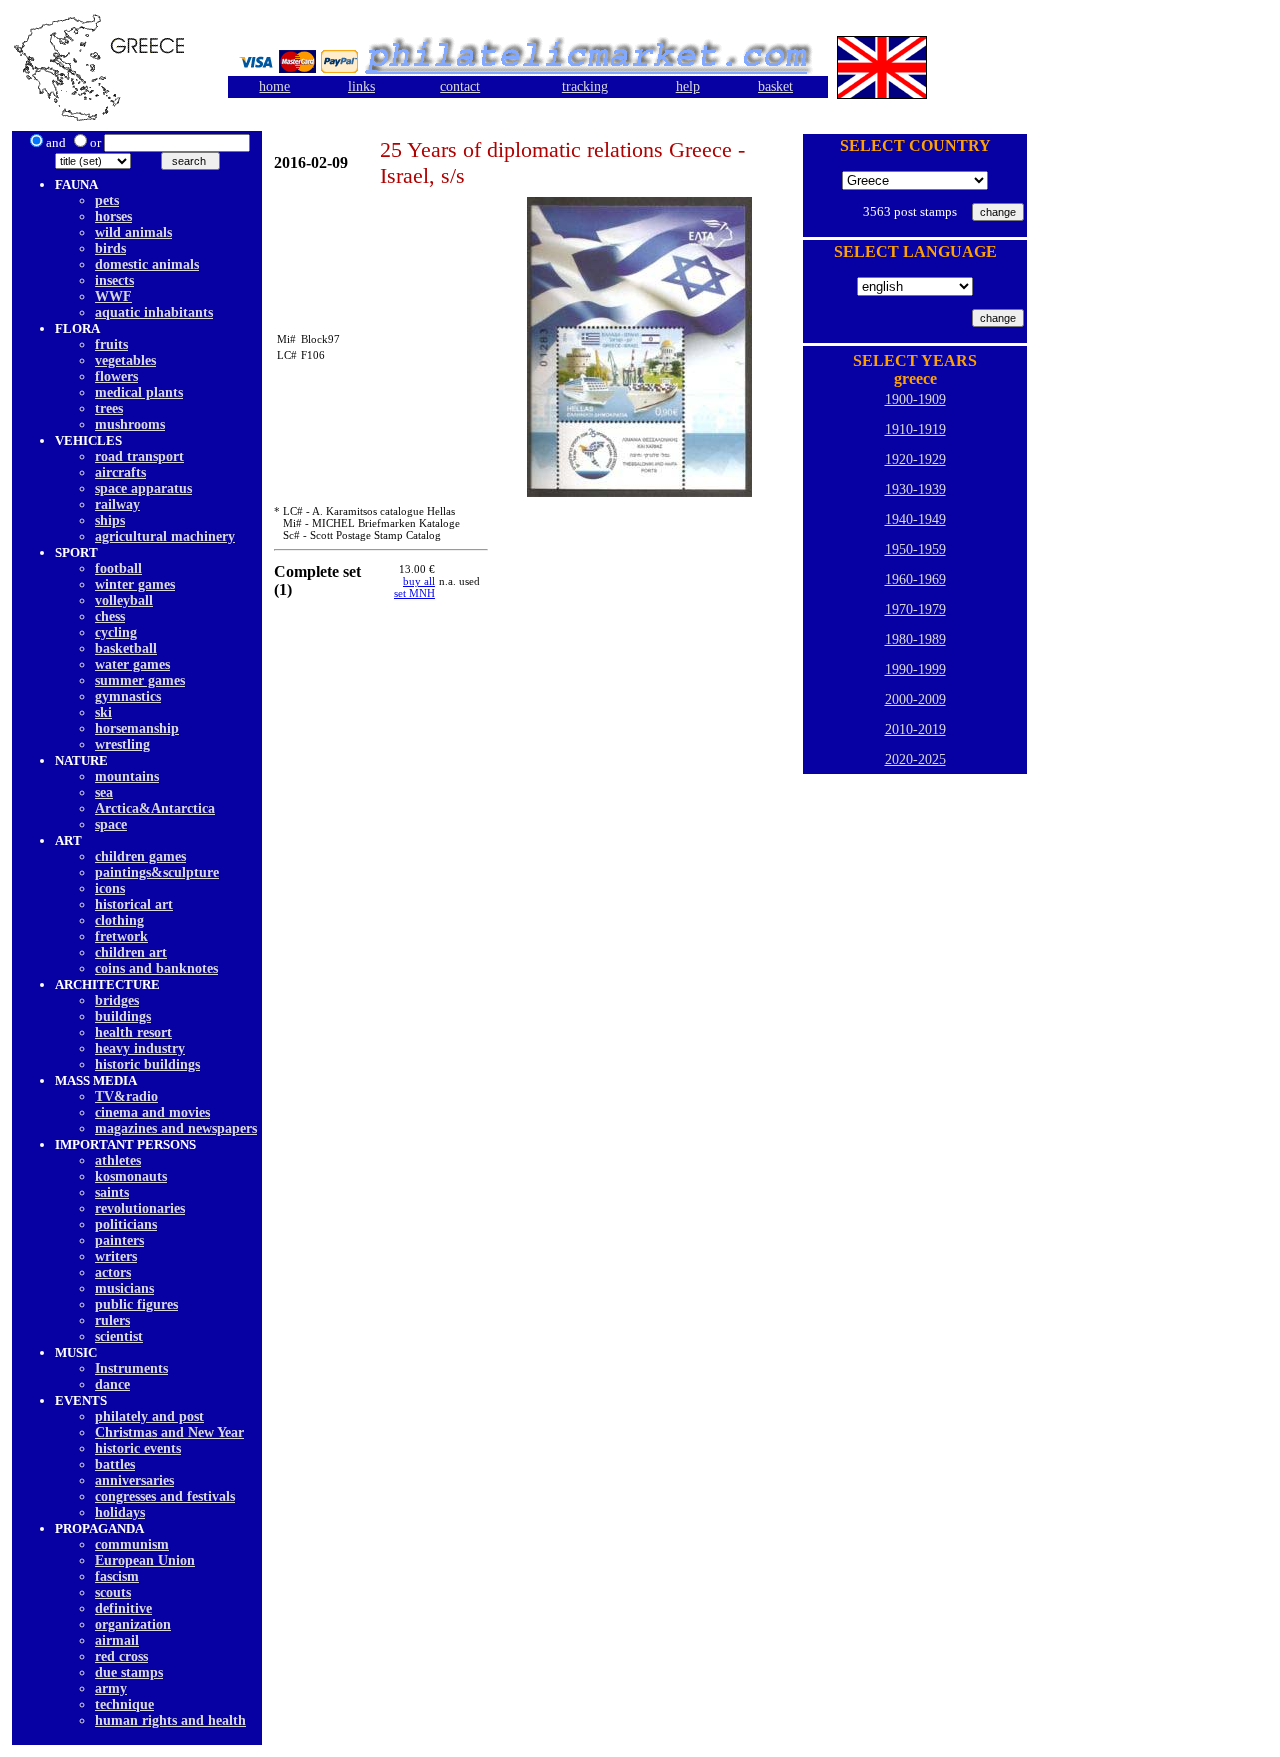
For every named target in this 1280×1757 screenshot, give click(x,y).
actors (113, 1272)
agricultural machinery (165, 536)
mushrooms (130, 424)
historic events (138, 1448)
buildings (123, 1016)
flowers (116, 376)
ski (103, 712)
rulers (112, 1320)
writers (116, 1256)
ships (110, 520)
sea (104, 792)
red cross (121, 1656)
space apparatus (143, 488)
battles (115, 1464)
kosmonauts (131, 1176)
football (118, 568)
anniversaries (134, 1480)
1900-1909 (915, 399)
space (111, 824)
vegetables (125, 360)
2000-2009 (915, 699)
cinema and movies (152, 1112)
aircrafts (120, 472)
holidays (120, 1512)
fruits (111, 344)
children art (131, 952)
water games (132, 664)
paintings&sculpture (157, 872)
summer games (140, 680)
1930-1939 (915, 489)
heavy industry (140, 1048)
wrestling (122, 744)
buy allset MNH (414, 587)
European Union (145, 1560)
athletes (118, 1160)
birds (110, 248)
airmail (117, 1640)
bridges (117, 1000)
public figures (136, 1304)
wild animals (133, 232)
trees (109, 408)
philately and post (149, 1416)
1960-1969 (915, 579)
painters (119, 1240)
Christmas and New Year (169, 1432)
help (688, 86)
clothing (119, 920)
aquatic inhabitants (154, 312)
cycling (116, 632)
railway (117, 504)
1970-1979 (915, 609)
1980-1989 (915, 639)
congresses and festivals (165, 1496)
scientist (119, 1336)
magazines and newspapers (176, 1128)
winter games (135, 584)
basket (775, 86)
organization (133, 1624)
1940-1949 (915, 519)
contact (460, 86)
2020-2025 (915, 759)
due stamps (129, 1672)
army (111, 1688)
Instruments (131, 1368)
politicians (126, 1224)
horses (113, 216)
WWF (113, 296)
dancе (112, 1384)
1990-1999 (915, 669)
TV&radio (126, 1096)
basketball (126, 648)
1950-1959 (915, 549)
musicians (124, 1288)
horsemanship (137, 728)
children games (140, 856)
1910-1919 (915, 429)
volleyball (124, 600)
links (361, 86)
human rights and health (170, 1720)
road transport (139, 456)
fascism (117, 1576)
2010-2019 (915, 729)
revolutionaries (140, 1208)
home (274, 86)
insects (114, 280)
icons (110, 888)
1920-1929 (915, 459)
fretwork (121, 936)
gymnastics (128, 696)
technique (124, 1704)
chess (110, 616)
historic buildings (147, 1064)
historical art (134, 904)
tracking (585, 86)
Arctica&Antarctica (155, 808)
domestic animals (147, 264)
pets (107, 200)
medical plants (139, 392)
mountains (127, 776)
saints (112, 1192)
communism (132, 1544)
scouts (113, 1592)
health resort (133, 1032)
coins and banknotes (156, 968)
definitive (123, 1608)
